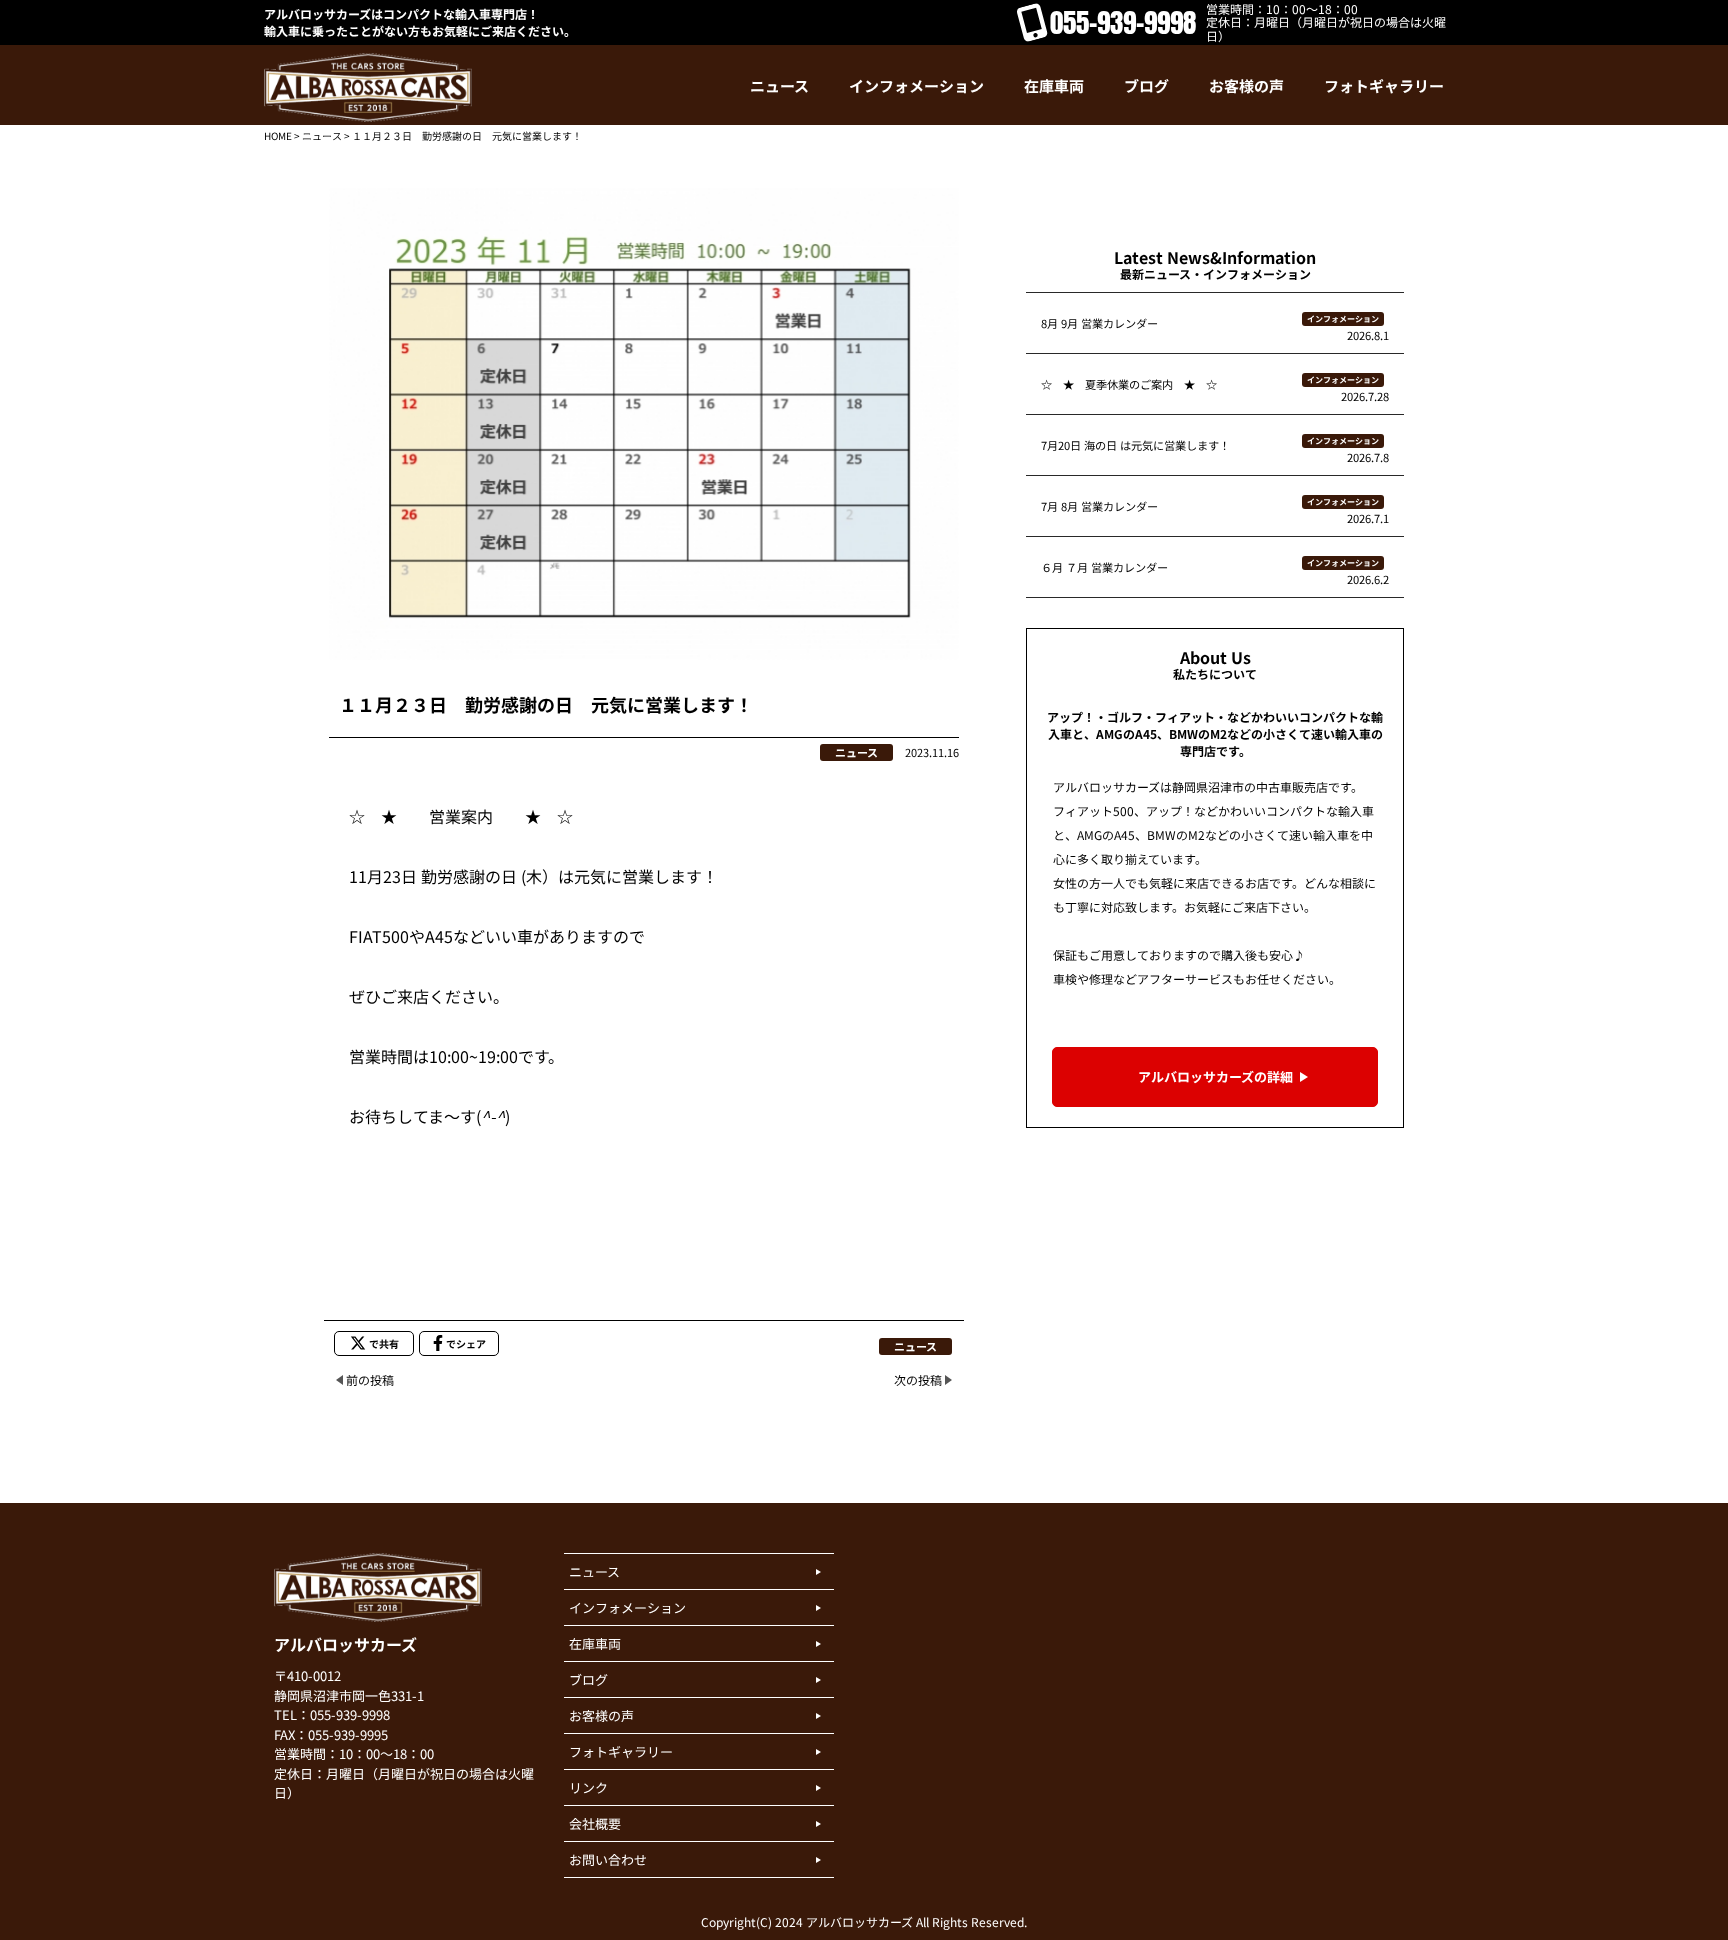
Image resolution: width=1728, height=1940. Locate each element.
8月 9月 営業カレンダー (1099, 323)
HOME (278, 135)
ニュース (322, 135)
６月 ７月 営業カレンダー (1104, 567)
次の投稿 (918, 1379)
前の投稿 (370, 1379)
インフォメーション (1343, 318)
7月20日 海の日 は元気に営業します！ (1135, 445)
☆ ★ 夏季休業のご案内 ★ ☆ (1129, 384)
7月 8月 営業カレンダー (1099, 506)
